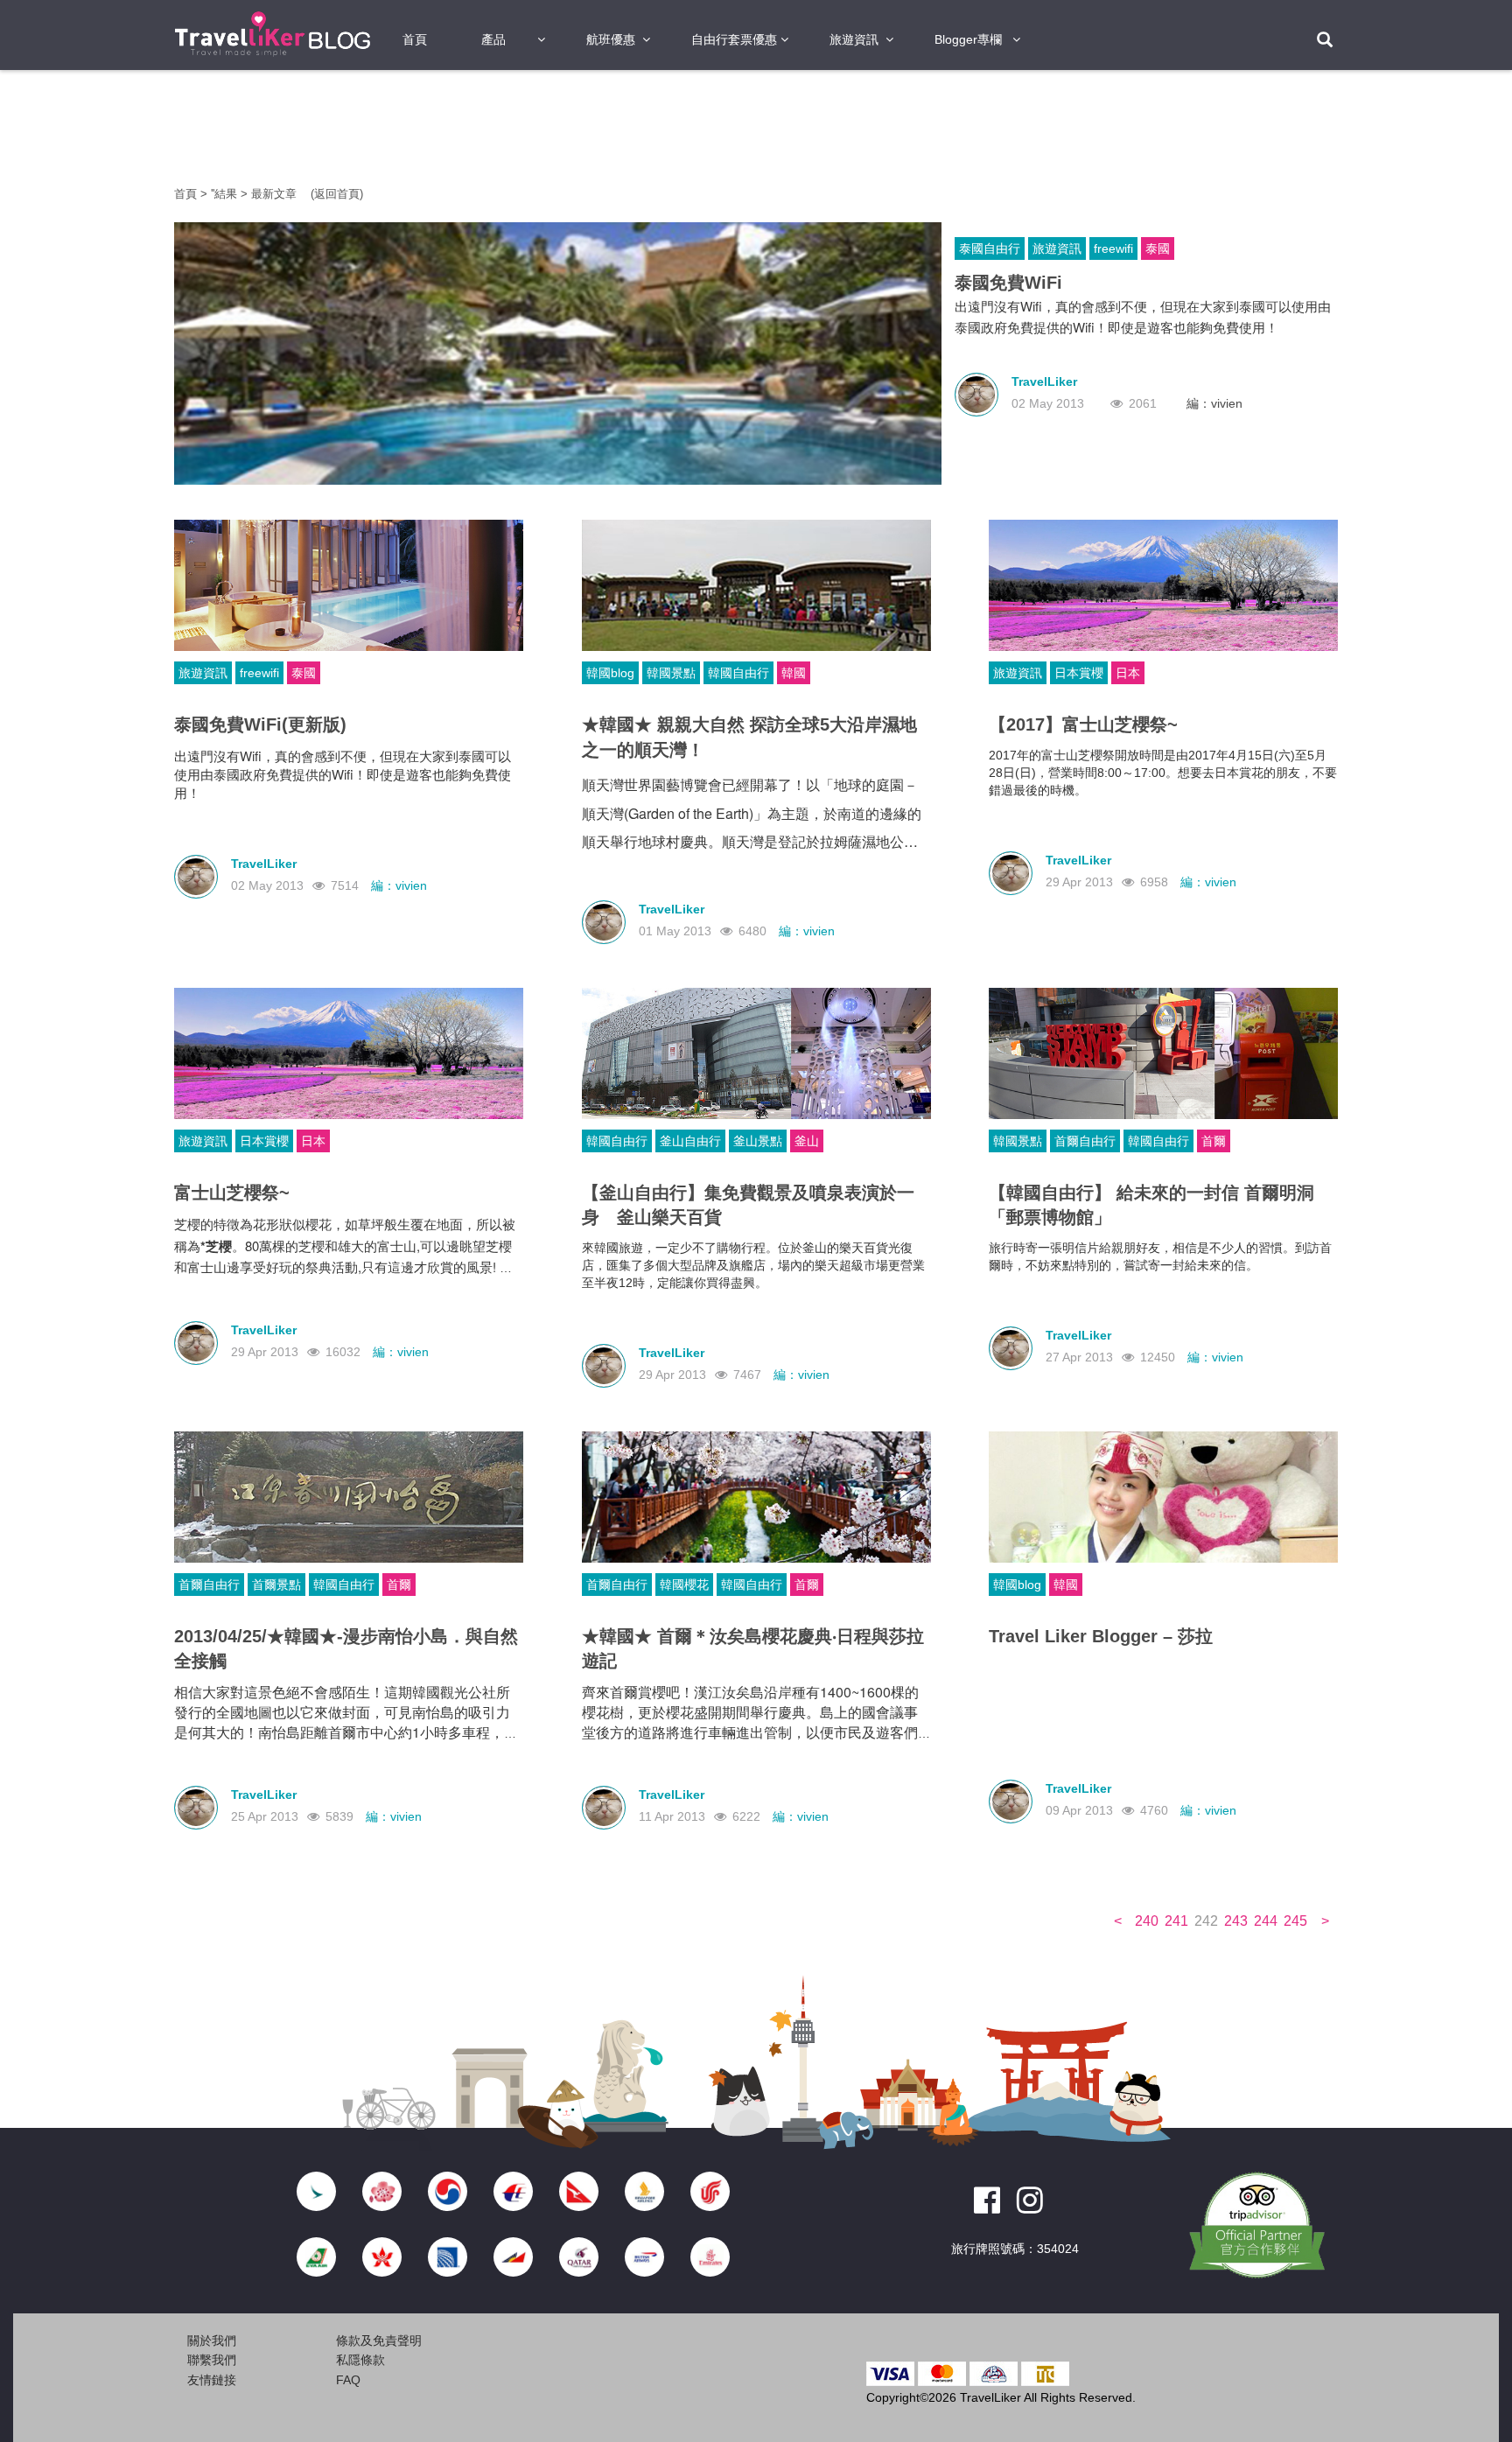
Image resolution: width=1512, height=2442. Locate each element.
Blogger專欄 (968, 39)
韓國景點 (671, 673)
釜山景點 (758, 1141)
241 (1176, 1921)
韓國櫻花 (684, 1585)
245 (1295, 1921)
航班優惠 (611, 39)
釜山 (807, 1141)
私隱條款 (360, 2360)
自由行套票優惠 (734, 39)
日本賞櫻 (1079, 673)
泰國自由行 (990, 248)
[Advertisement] (73, 350)
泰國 (1158, 248)
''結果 (224, 194)
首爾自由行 (1085, 1141)
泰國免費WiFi (1008, 283)
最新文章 (276, 194)
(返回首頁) (337, 194)
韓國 (794, 673)
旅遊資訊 (854, 39)
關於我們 (212, 2341)
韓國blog (610, 673)
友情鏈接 (212, 2380)
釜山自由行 (690, 1141)
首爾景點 (276, 1585)
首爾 (1214, 1141)
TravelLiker (1044, 381)
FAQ (348, 2380)
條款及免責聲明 (379, 2341)
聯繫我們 (212, 2360)
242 (1206, 1921)
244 (1266, 1921)
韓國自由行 (738, 673)
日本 (1128, 673)
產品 (493, 39)
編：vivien (1214, 403)
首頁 (415, 39)
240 (1147, 1921)
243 (1236, 1921)
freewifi (1113, 248)
